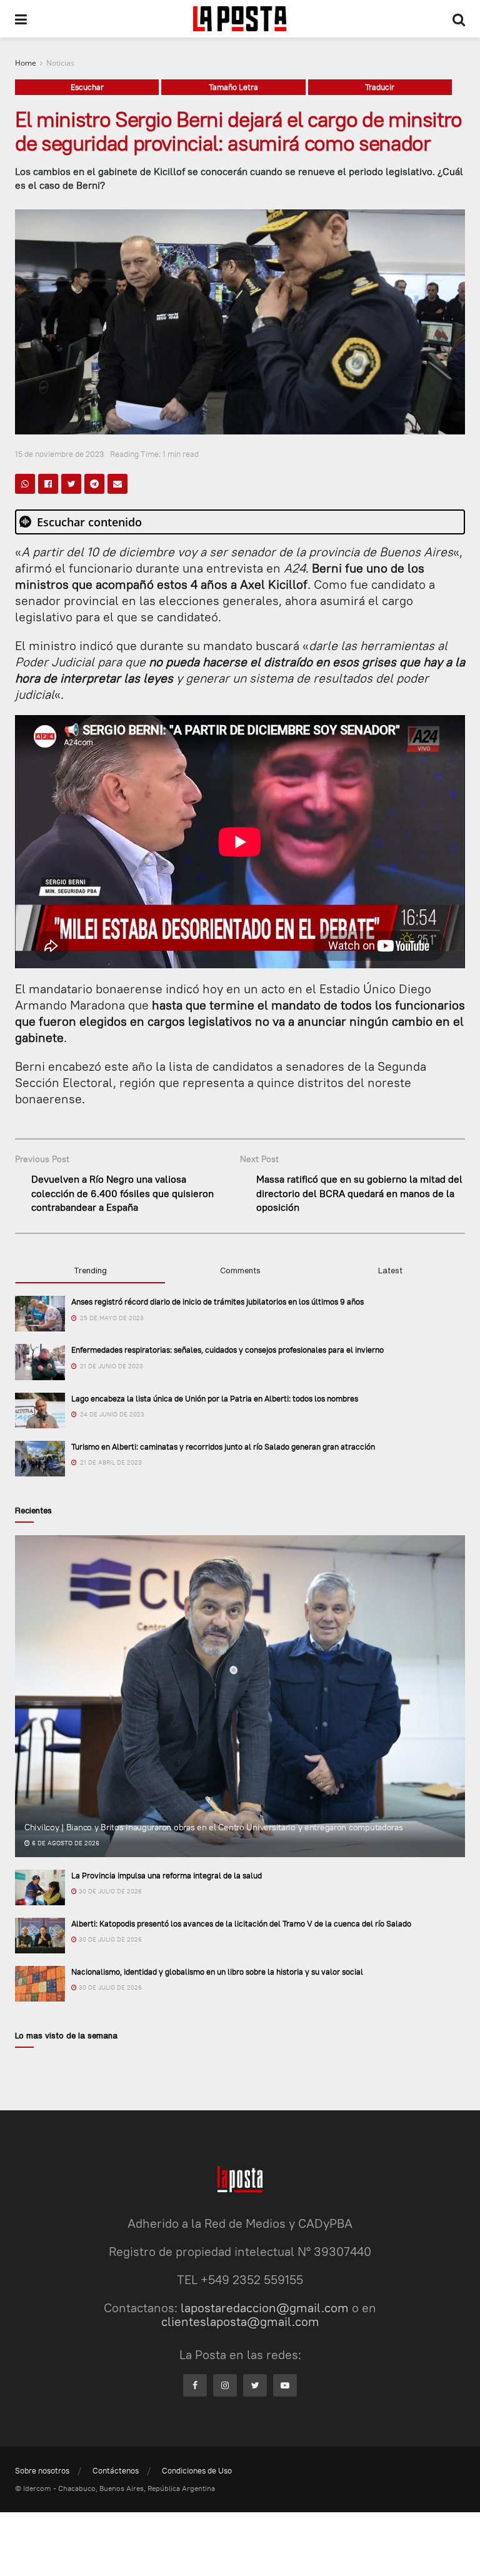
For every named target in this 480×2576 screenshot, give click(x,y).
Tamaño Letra (233, 87)
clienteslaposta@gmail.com (240, 2321)
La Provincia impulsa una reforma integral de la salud (167, 1875)
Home (26, 63)
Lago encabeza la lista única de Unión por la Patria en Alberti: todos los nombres (215, 1398)
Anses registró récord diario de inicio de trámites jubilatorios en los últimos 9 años (217, 1301)
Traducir (380, 87)
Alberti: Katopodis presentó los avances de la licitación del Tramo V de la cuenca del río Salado (241, 1923)
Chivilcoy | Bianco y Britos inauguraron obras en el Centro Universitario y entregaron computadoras (214, 1827)
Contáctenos (116, 2470)
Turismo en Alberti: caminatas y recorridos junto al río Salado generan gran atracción (223, 1446)
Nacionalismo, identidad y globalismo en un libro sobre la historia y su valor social (217, 1972)
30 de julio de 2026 (109, 1891)
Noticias (60, 63)
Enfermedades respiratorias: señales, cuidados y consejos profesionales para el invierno (227, 1350)
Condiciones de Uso (197, 2470)
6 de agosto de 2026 (65, 1843)
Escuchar (87, 87)
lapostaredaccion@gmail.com (265, 2308)
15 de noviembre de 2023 (60, 454)
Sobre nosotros (42, 2470)
